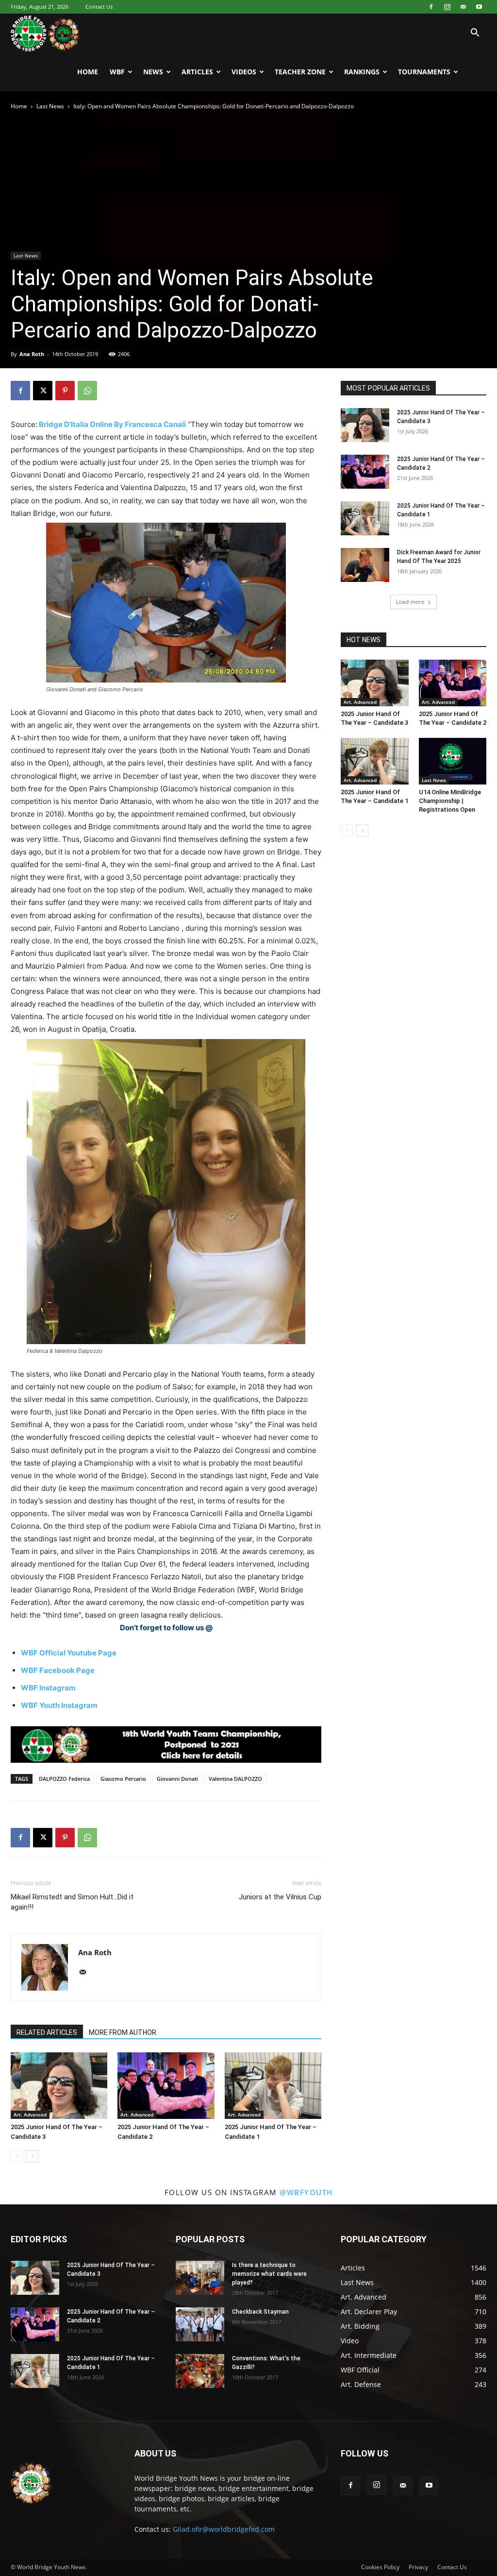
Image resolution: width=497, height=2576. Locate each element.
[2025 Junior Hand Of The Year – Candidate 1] (273, 2086)
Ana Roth (32, 354)
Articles (197, 72)
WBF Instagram (48, 1688)
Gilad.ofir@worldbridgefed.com (224, 2529)
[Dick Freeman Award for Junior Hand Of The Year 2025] (365, 565)
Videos (244, 72)
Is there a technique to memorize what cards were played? (269, 2274)
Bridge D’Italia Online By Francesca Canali (112, 424)
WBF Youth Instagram (59, 1705)
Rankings (362, 72)
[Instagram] (447, 7)
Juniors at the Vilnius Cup (280, 1897)
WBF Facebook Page (58, 1670)
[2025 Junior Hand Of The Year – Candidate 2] (166, 2086)
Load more (410, 602)
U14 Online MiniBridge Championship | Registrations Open (450, 801)
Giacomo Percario (123, 1779)
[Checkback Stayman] (200, 2324)
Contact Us (99, 7)
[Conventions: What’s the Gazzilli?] (200, 2371)
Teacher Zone (300, 72)
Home (88, 72)
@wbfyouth (306, 2192)
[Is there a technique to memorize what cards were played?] (200, 2278)
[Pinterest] (65, 391)
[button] (475, 34)
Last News (50, 106)
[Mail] (463, 7)
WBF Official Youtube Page (69, 1653)
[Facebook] (431, 7)
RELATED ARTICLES (47, 2032)
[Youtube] (479, 7)
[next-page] (32, 2156)
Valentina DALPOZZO (235, 1779)
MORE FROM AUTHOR (123, 2032)
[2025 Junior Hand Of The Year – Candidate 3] (59, 2086)
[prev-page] (17, 2156)
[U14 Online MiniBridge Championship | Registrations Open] (453, 761)
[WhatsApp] (87, 391)
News (153, 72)
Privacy (418, 2567)
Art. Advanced (30, 2115)
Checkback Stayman (260, 2312)
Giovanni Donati (177, 1779)
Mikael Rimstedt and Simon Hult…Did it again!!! (72, 1902)
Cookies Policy (380, 2567)
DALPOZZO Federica (64, 1779)
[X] (43, 391)
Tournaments (424, 72)
